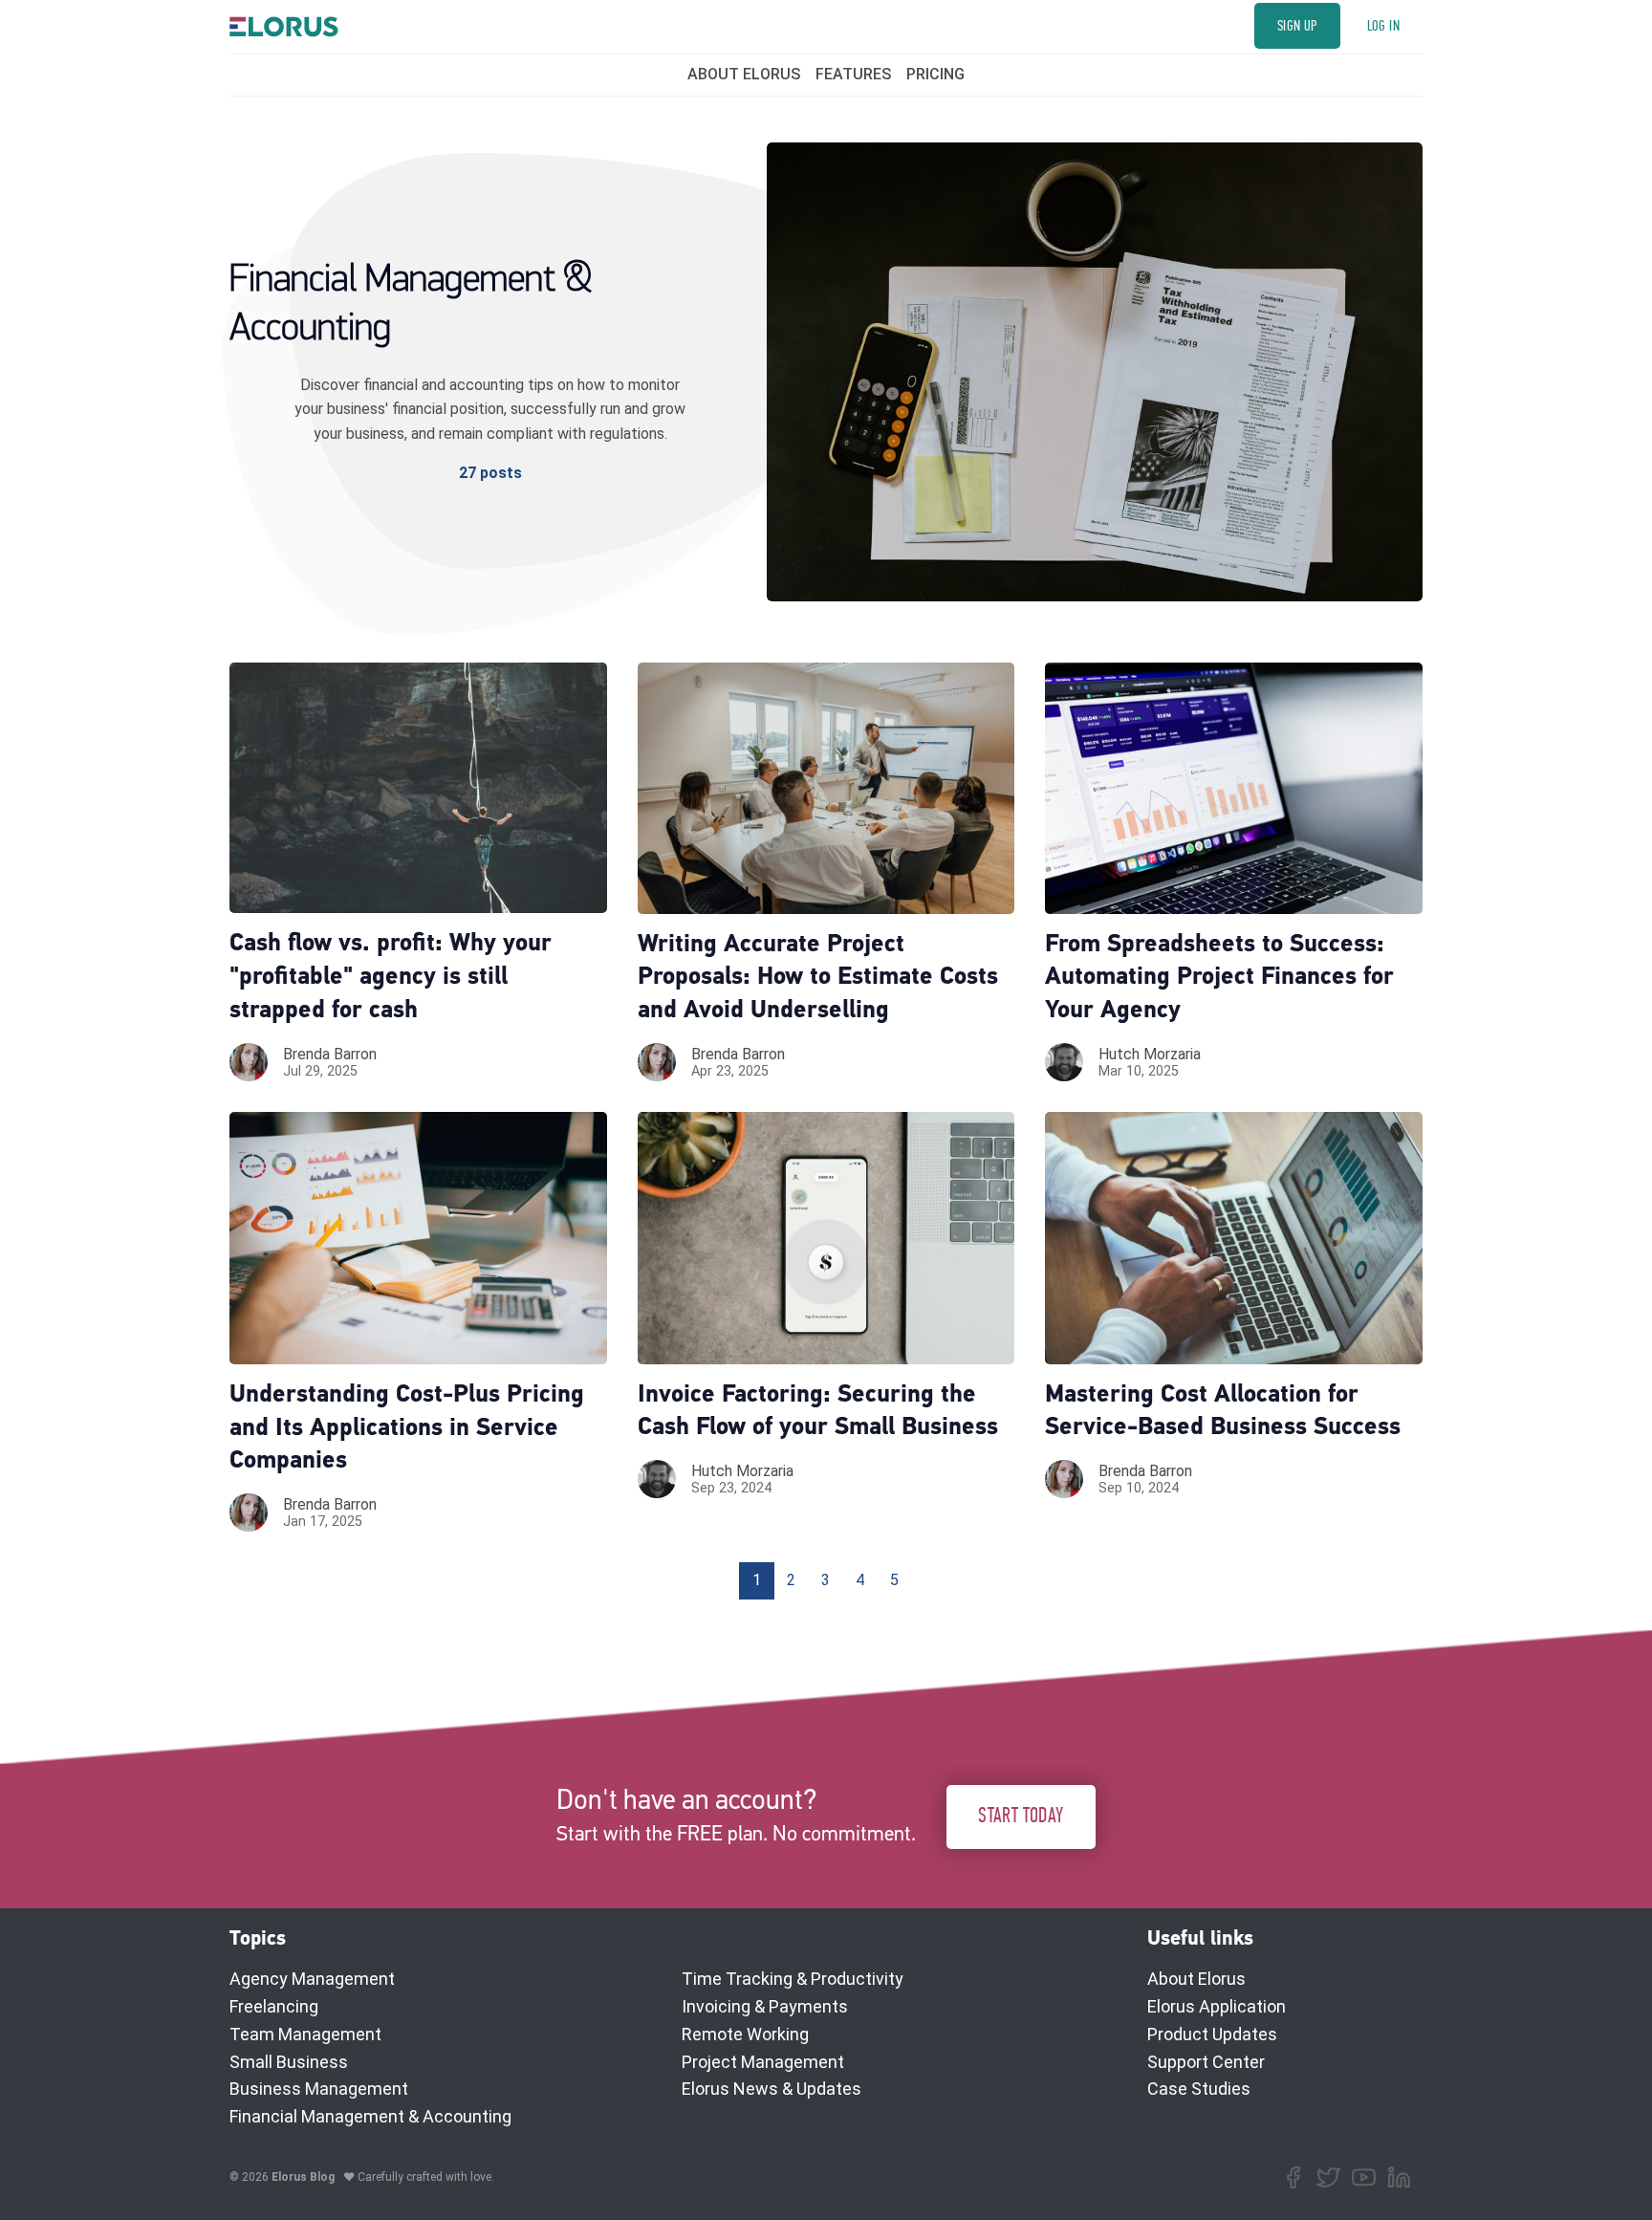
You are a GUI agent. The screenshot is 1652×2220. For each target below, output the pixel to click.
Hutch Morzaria (1150, 1054)
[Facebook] (1293, 2177)
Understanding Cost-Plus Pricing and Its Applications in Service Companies (407, 1429)
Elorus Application (1217, 2006)
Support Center (1206, 2062)
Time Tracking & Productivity (793, 1979)
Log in (1383, 26)
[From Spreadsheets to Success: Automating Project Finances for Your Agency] (1234, 788)
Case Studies (1199, 2089)
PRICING (935, 74)
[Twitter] (1328, 2177)
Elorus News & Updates (772, 2089)
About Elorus (1196, 1979)
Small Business (289, 2062)
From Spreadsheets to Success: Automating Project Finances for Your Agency (1219, 979)
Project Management (763, 2062)
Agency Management (312, 1979)
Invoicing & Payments (765, 2006)
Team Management (305, 2034)
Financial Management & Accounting (370, 2116)
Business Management (319, 2089)
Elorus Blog (303, 2177)
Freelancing (274, 2006)
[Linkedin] (1399, 2177)
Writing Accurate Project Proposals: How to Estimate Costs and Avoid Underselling (818, 979)
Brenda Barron (330, 1054)
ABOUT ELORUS (744, 74)
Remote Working (745, 2034)
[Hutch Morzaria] (1064, 1062)
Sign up (1297, 26)
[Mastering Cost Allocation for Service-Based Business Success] (1234, 1238)
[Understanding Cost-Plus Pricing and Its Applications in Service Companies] (418, 1238)
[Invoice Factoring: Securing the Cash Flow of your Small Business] (826, 1238)
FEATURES (853, 74)
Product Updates (1212, 2034)
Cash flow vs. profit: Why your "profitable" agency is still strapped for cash (391, 978)
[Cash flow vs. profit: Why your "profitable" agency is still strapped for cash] (418, 788)
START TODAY (1021, 1816)
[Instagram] (1364, 2177)
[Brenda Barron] (249, 1062)
